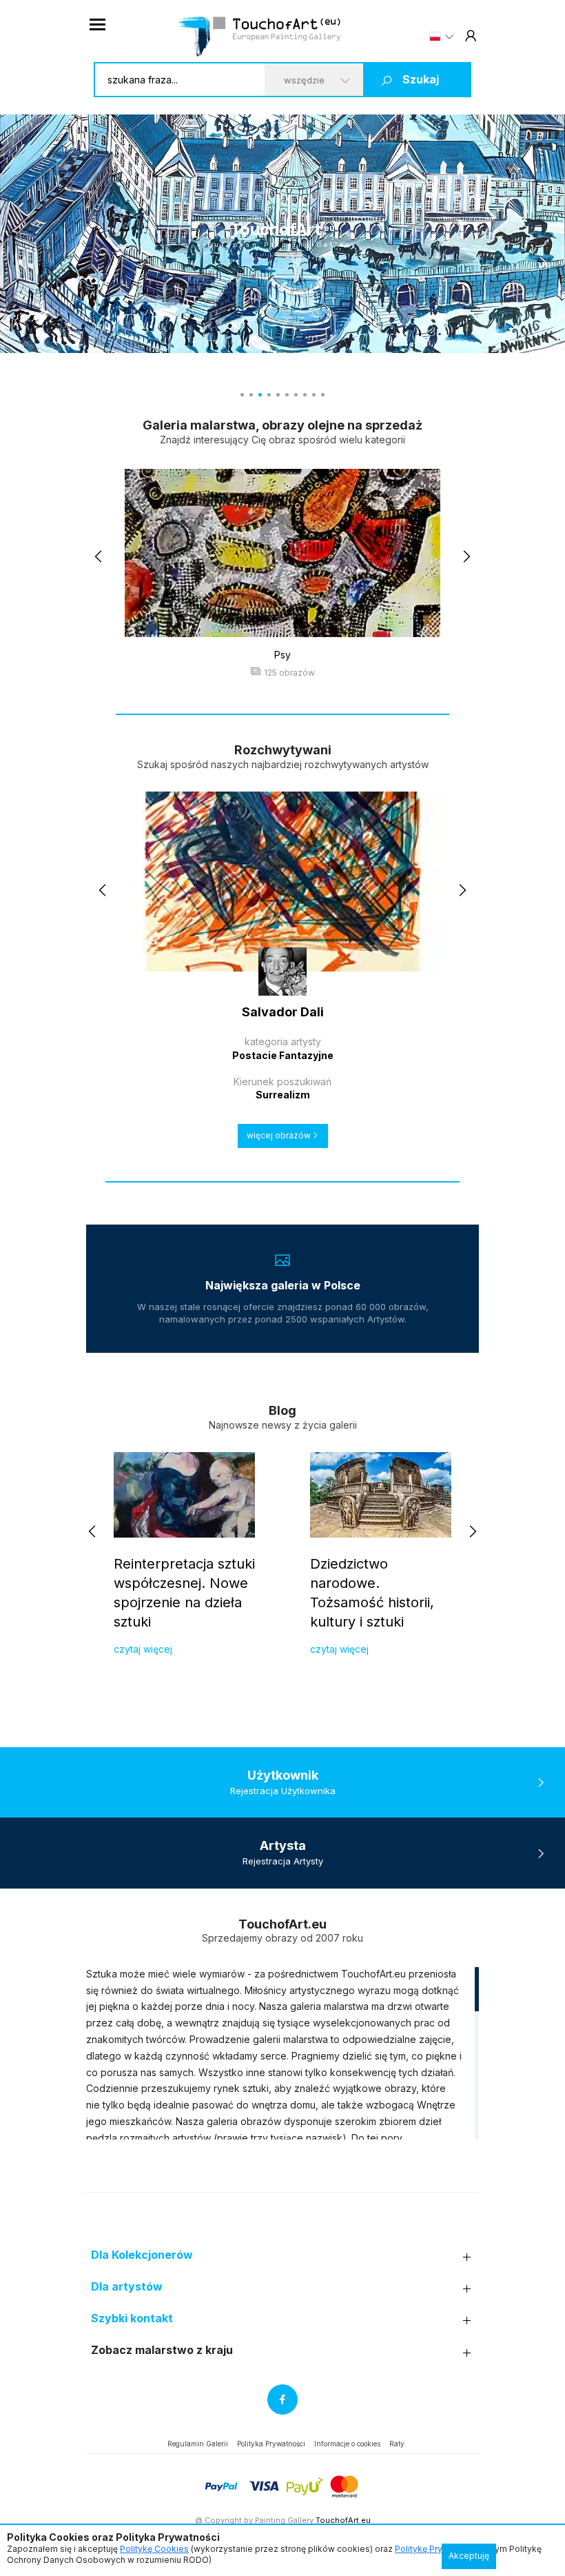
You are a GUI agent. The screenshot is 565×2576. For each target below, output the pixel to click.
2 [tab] (251, 395)
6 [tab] (287, 395)
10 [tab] (323, 395)
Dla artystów (127, 2287)
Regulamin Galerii (198, 2444)
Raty (397, 2444)
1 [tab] (242, 395)
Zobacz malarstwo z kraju (162, 2350)
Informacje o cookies (347, 2444)
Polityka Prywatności (271, 2444)
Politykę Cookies (154, 2549)
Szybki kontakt (132, 2318)
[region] (282, 2053)
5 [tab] (278, 395)
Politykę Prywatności (436, 2549)
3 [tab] (260, 395)
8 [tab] (305, 395)
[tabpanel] (282, 234)
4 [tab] (269, 395)
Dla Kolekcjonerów (142, 2255)
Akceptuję (469, 2556)
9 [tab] (314, 395)
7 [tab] (296, 395)
